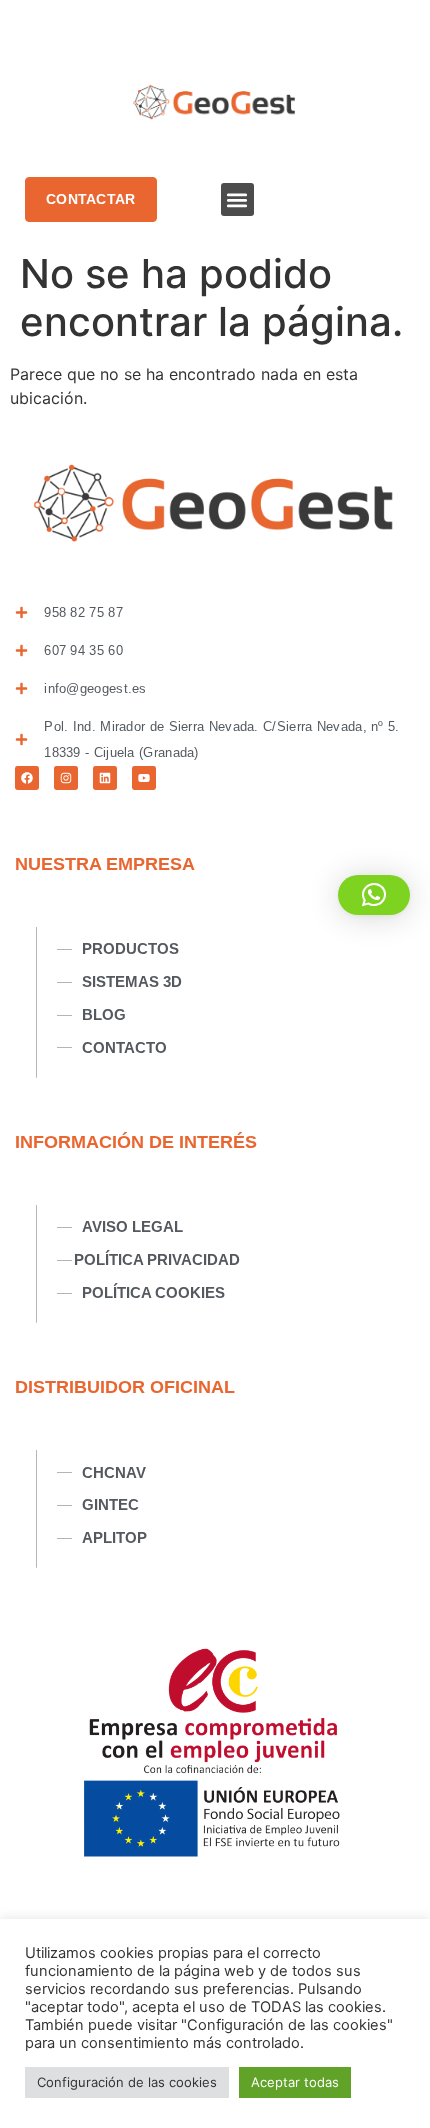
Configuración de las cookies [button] (127, 2082)
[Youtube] (144, 778)
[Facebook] (27, 778)
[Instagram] (66, 778)
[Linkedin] (105, 778)
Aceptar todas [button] (295, 2082)
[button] (237, 199)
